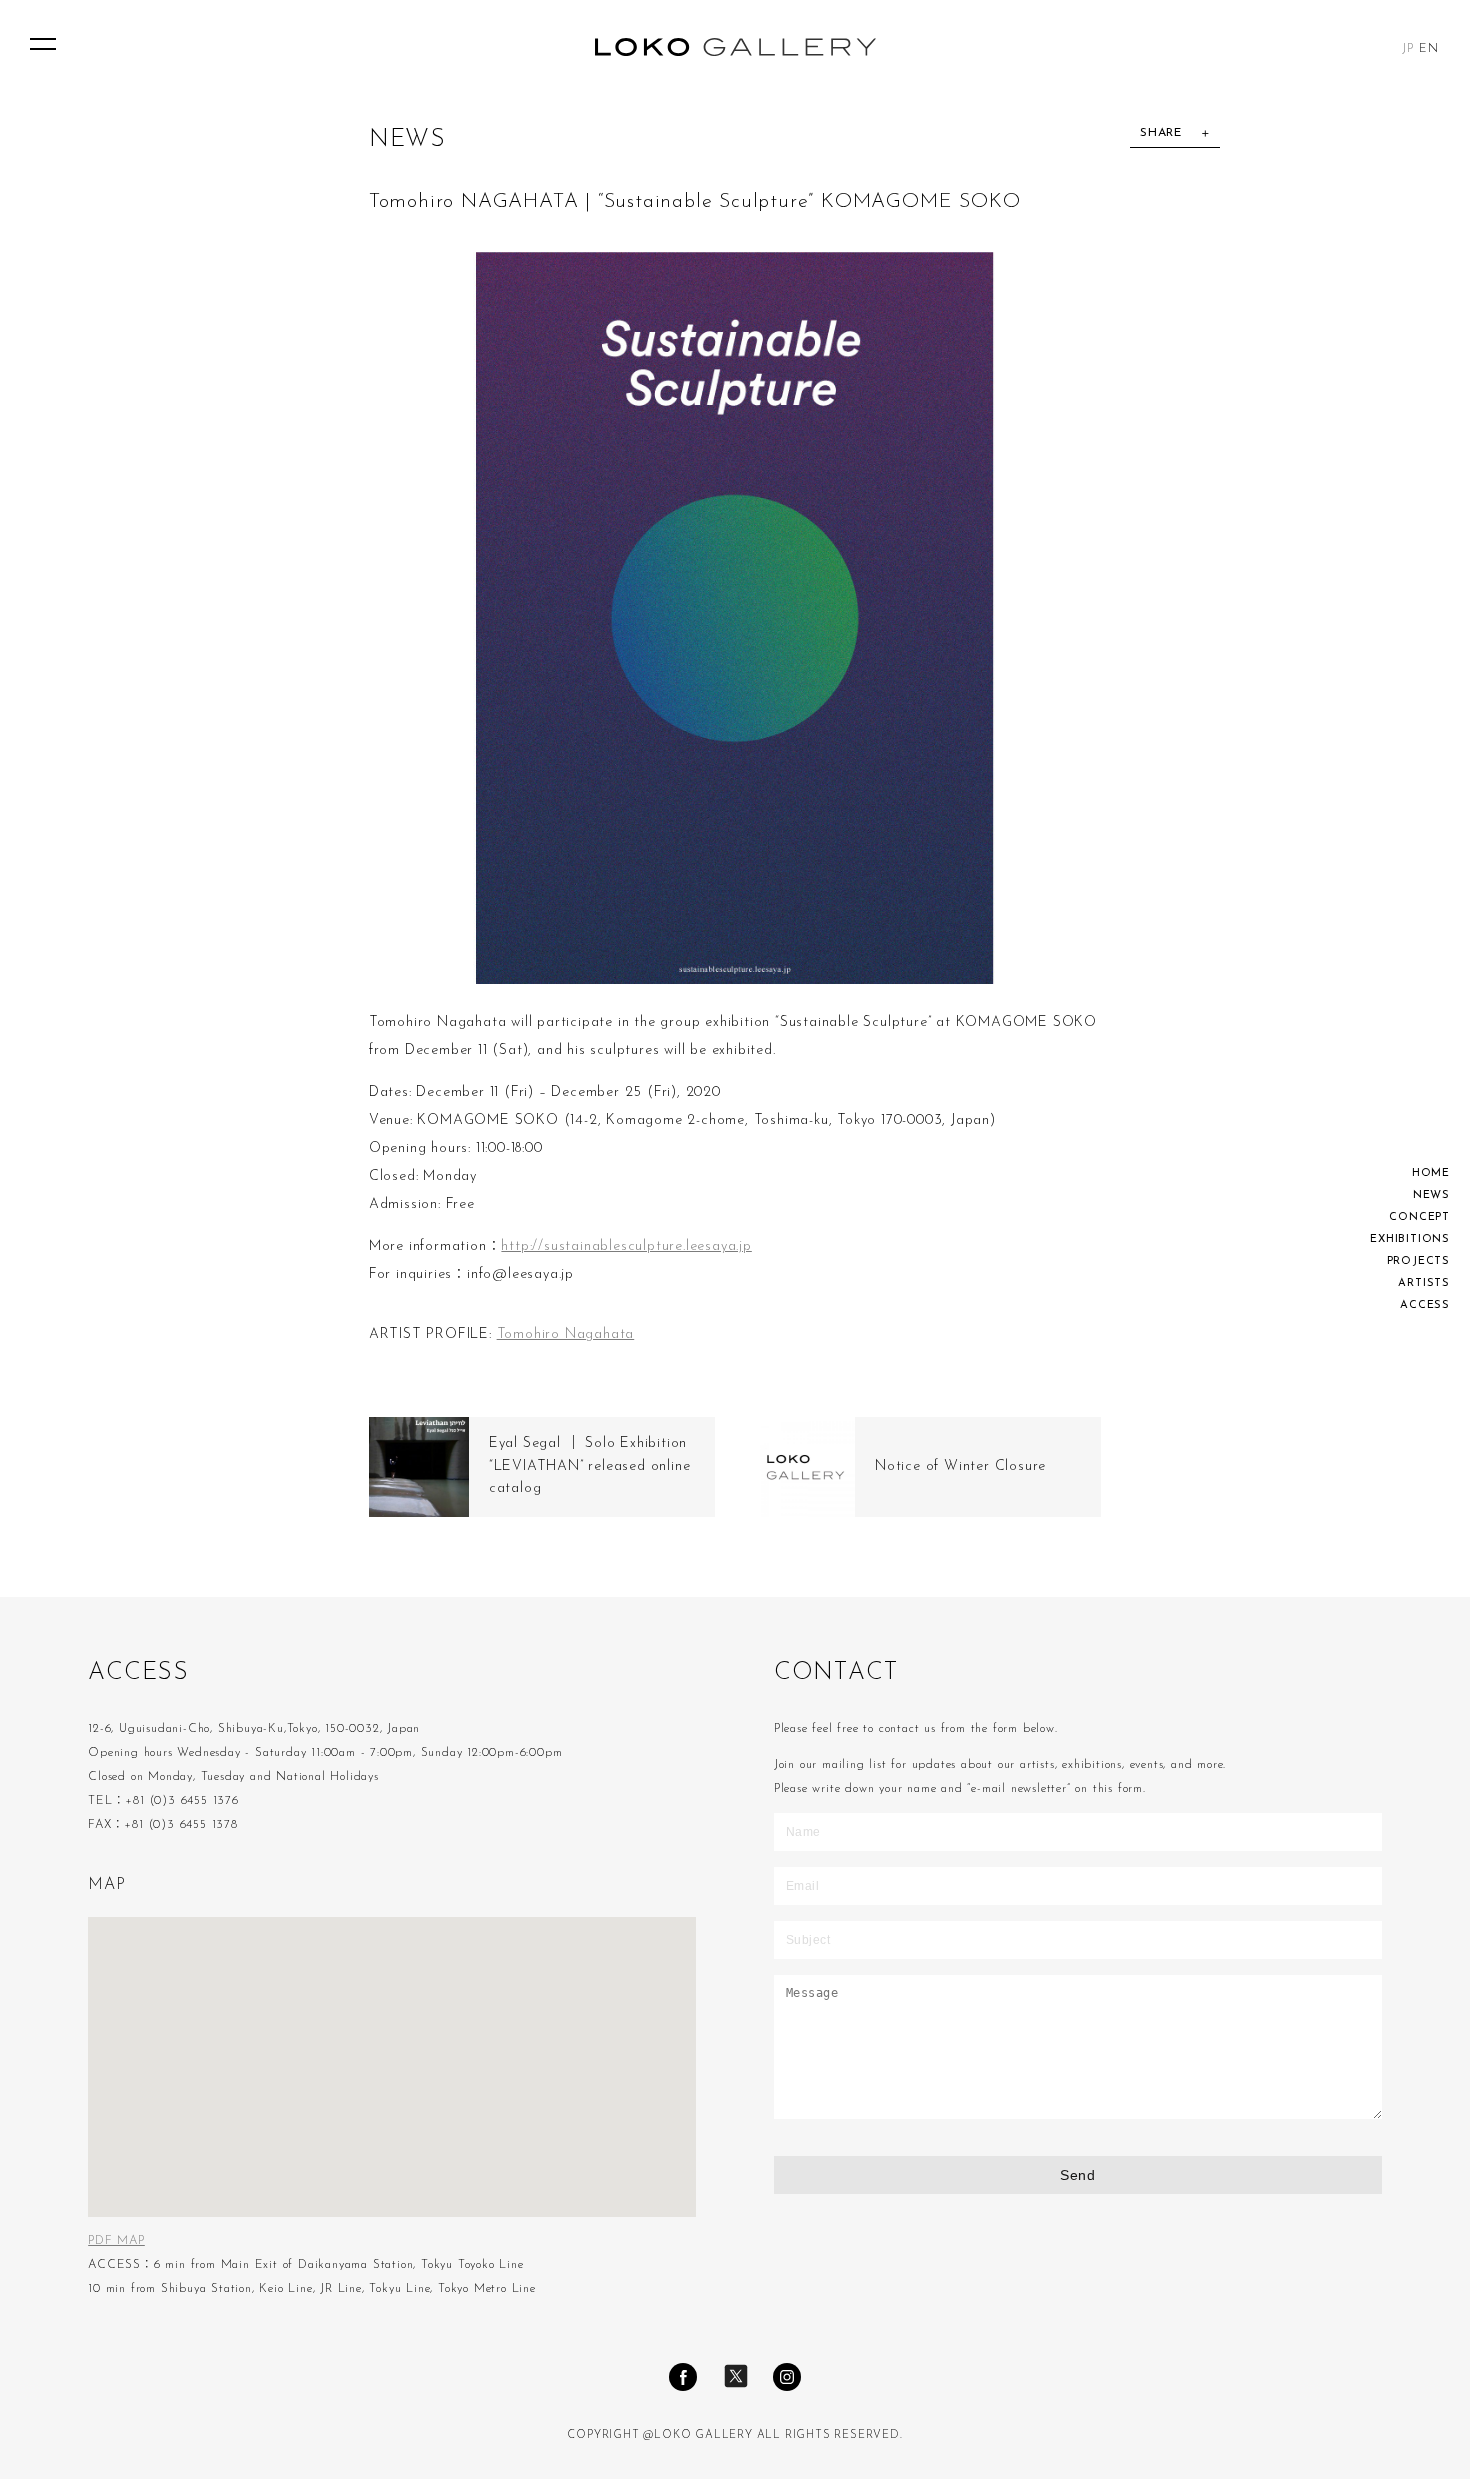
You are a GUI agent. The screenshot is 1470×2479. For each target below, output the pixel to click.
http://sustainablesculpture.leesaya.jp (626, 1246)
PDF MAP (116, 2241)
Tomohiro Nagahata (566, 1334)
